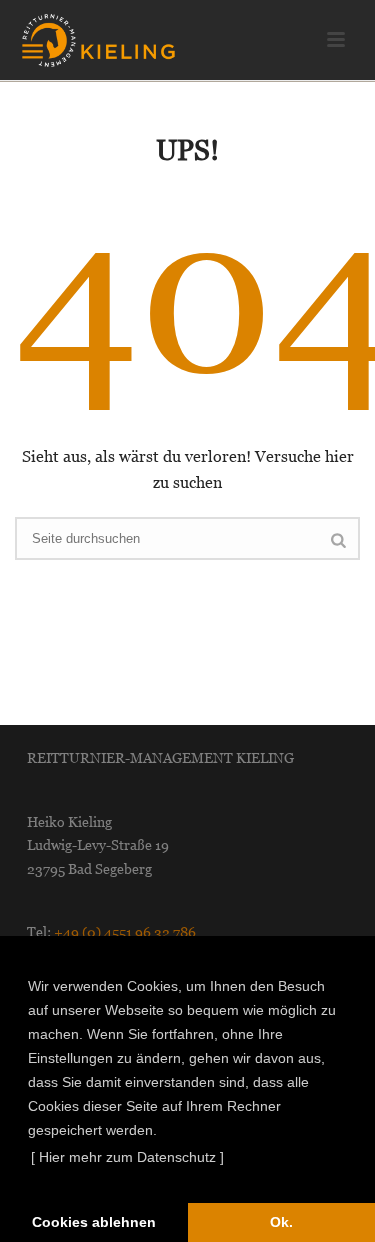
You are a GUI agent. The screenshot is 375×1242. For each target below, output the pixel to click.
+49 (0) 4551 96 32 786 (125, 932)
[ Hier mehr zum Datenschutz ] (127, 1157)
